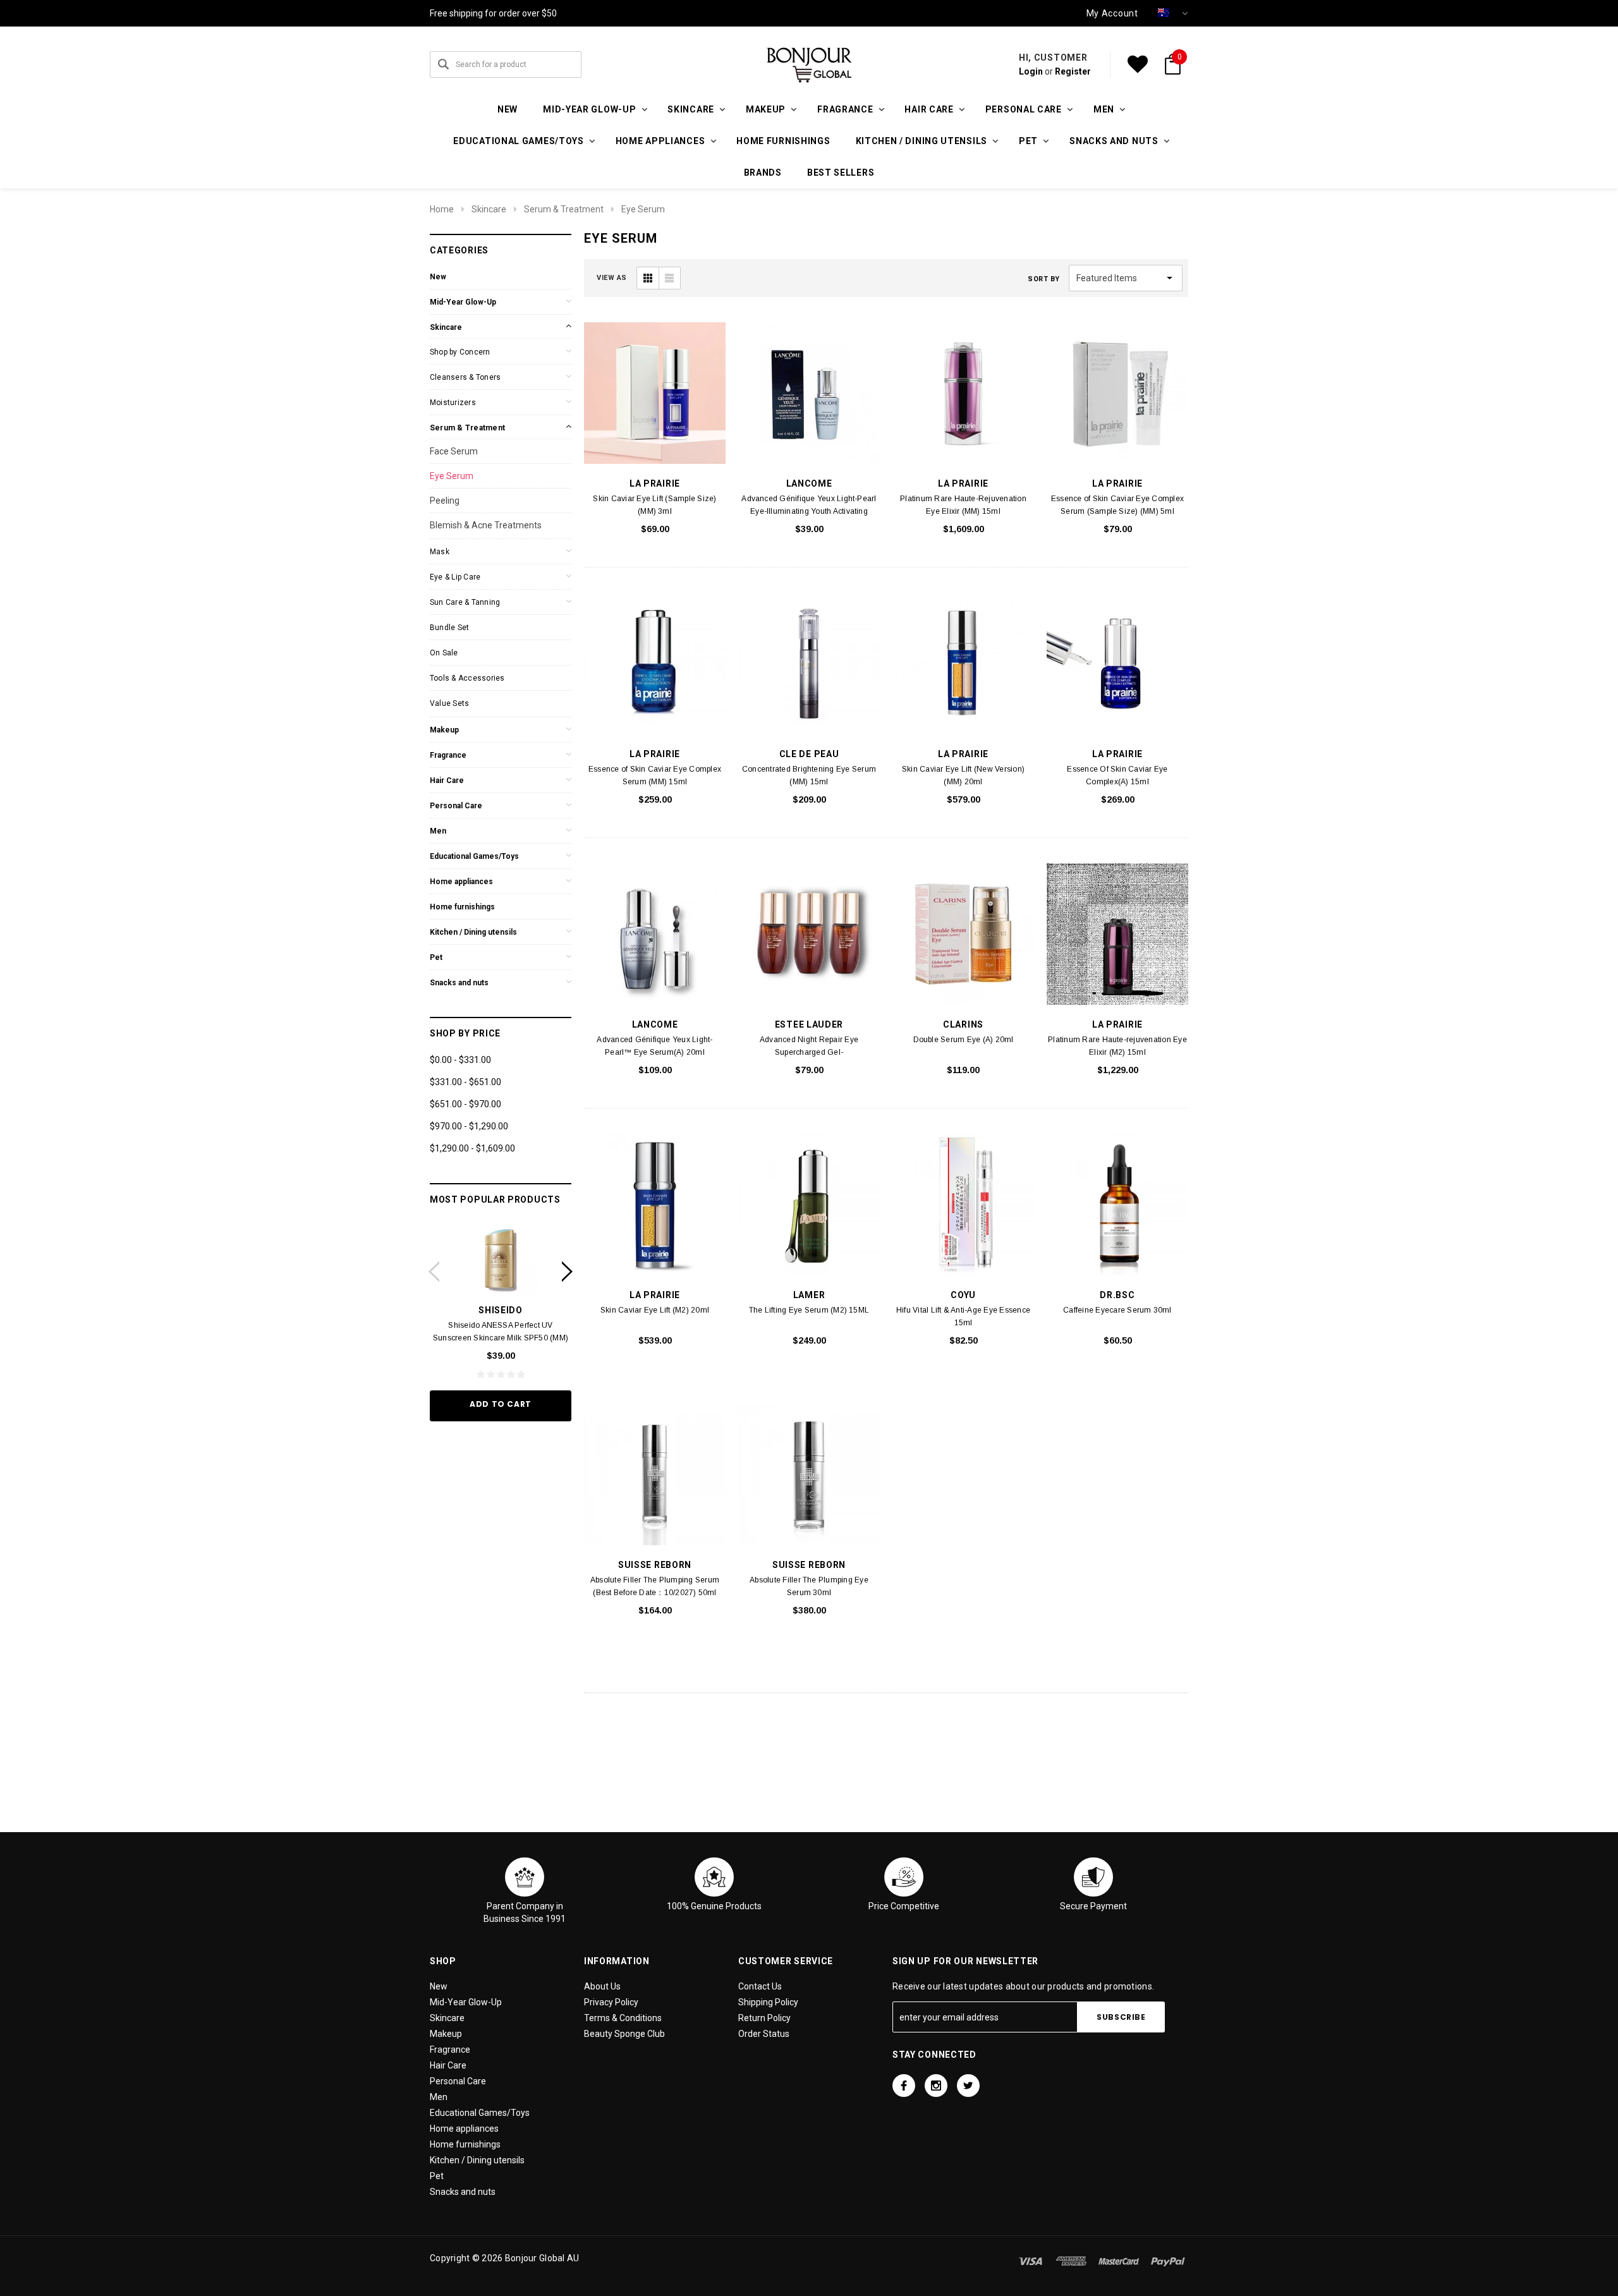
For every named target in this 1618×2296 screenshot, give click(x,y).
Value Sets (449, 703)
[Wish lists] (1138, 64)
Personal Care (456, 806)
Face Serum (454, 451)
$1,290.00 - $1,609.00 (472, 1148)
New (508, 109)
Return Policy (764, 2018)
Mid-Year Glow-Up (463, 302)
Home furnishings (783, 141)
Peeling (445, 501)
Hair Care (447, 781)
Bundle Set (449, 628)
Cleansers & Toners (465, 377)
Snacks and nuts (459, 983)
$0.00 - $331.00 (460, 1060)
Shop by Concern (460, 352)
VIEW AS (612, 278)
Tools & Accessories (467, 678)
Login (1031, 71)
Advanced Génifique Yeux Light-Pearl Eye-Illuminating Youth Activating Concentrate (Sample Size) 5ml (809, 511)
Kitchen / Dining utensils (473, 932)
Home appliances (461, 882)
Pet (436, 957)
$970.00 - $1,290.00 (469, 1126)
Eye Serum (643, 209)
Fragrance (448, 755)
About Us (602, 1986)
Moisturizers (453, 403)
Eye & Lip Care (455, 577)
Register (1073, 71)
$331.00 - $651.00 (465, 1082)
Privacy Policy (611, 2002)
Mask (440, 552)
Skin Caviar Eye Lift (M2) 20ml (655, 1310)
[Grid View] (648, 278)
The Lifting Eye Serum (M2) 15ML (809, 1310)
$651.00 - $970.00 (465, 1104)
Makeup (444, 730)
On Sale (444, 653)
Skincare (489, 209)
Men (438, 831)
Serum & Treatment (564, 209)
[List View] (669, 278)
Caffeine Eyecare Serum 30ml (1117, 1310)
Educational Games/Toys (474, 856)
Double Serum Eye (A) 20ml (964, 1040)
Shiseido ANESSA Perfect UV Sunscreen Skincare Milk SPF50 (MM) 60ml (501, 1338)
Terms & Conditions (623, 2018)
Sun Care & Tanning (465, 602)
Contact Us (760, 1986)
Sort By (1044, 279)
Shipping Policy (768, 2002)
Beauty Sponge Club (624, 2034)
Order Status (764, 2034)
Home (442, 209)
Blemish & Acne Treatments (486, 525)
